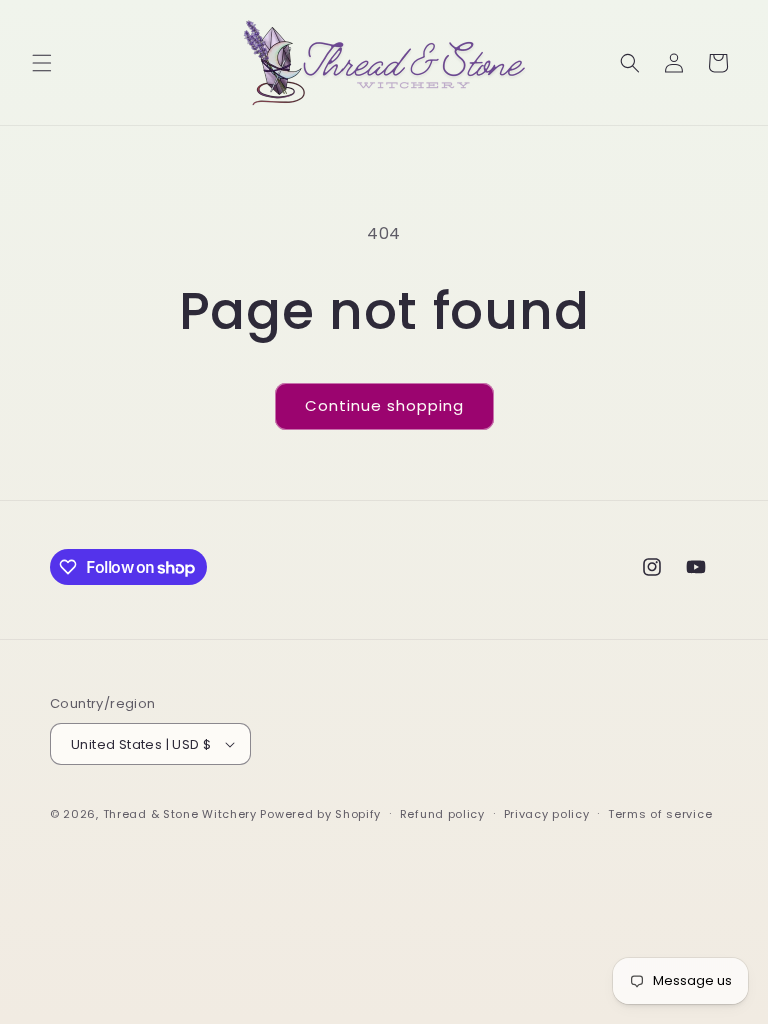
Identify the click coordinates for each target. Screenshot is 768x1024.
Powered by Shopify (320, 814)
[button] (42, 63)
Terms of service (660, 814)
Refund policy (442, 814)
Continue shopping (384, 405)
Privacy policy (547, 814)
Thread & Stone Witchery (180, 814)
